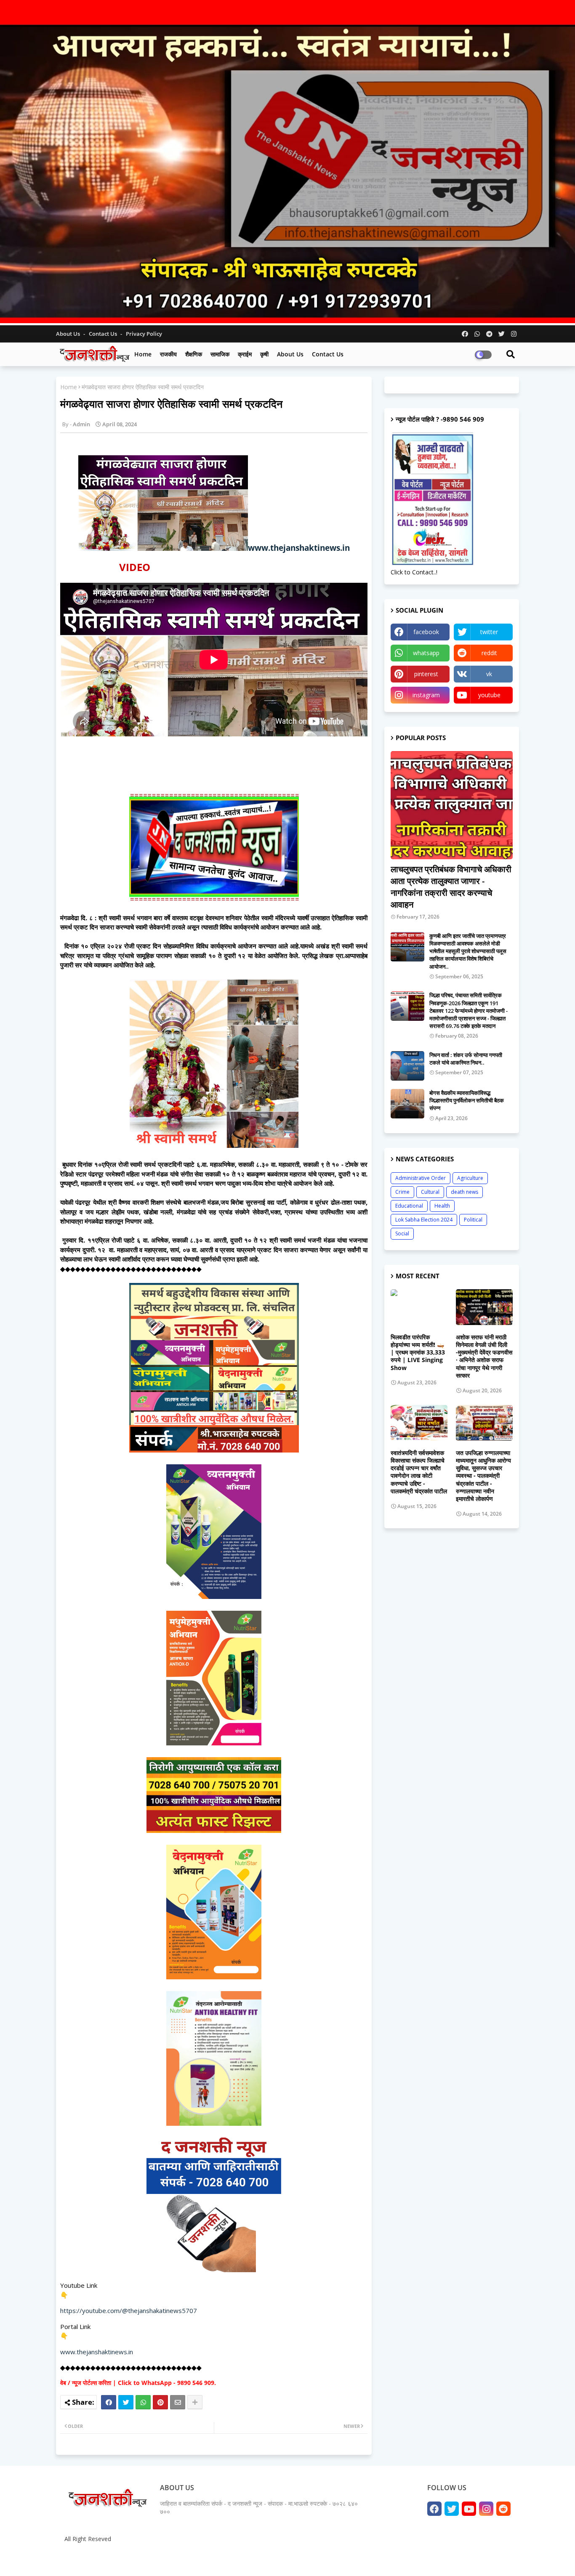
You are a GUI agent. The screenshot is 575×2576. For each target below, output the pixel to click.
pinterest (426, 674)
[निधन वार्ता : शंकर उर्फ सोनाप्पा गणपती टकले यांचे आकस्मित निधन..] (407, 1066)
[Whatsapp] (143, 2402)
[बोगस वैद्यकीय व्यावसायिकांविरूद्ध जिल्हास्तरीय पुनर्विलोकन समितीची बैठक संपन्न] (407, 1104)
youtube (489, 695)
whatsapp (426, 653)
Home (143, 354)
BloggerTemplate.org (225, 2559)
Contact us (104, 334)
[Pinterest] (160, 2402)
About (425, 2559)
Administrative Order (421, 1178)
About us (290, 354)
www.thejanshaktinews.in (299, 548)
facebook (426, 632)
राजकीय (168, 354)
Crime (402, 1192)
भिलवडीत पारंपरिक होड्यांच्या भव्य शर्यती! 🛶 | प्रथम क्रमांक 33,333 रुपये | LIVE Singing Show (418, 1353)
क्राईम (245, 354)
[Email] (178, 2402)
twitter (489, 632)
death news (465, 1192)
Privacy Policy (144, 334)
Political (473, 1220)
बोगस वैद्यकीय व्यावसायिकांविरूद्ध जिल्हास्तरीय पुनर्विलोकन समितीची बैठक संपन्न (467, 1100)
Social (402, 1234)
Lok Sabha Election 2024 (424, 1220)
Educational (409, 1206)
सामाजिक (220, 354)
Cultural (430, 1192)
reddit (489, 653)
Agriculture (470, 1178)
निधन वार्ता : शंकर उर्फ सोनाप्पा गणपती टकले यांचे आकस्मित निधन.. (466, 1059)
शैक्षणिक (194, 354)
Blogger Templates (123, 2559)
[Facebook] (109, 2402)
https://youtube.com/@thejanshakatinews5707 (129, 2310)
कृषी (264, 354)
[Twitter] (126, 2402)
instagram (426, 695)
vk (489, 674)
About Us (69, 334)
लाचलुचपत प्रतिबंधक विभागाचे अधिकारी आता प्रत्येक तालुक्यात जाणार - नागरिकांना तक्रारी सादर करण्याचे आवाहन (451, 887)
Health (442, 1206)
